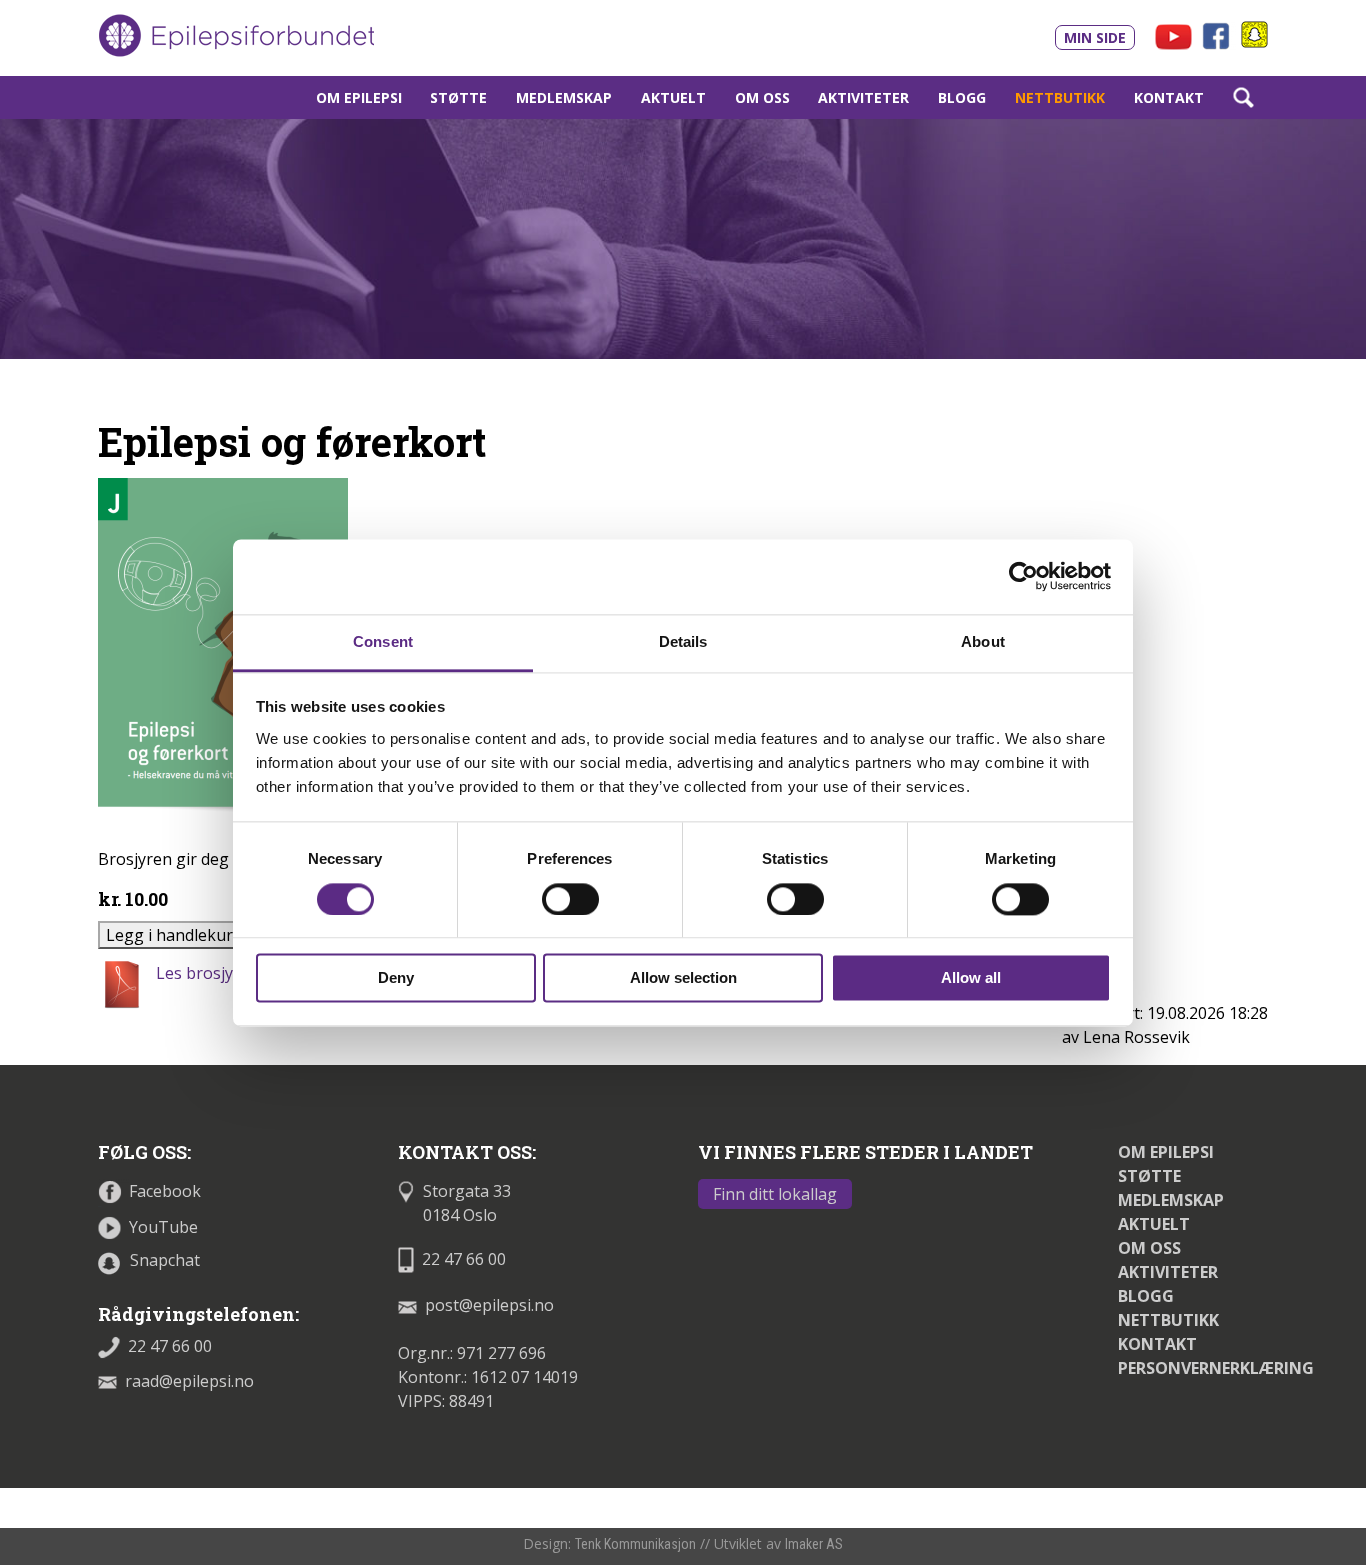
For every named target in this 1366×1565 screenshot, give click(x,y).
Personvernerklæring (1216, 1368)
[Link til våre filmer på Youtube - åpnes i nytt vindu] (1173, 35)
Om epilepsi (359, 97)
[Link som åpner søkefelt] (1243, 97)
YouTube (163, 1227)
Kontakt (1169, 97)
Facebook (165, 1191)
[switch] (570, 899)
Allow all (971, 978)
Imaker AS (814, 1544)
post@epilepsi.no (489, 1305)
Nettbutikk (1060, 97)
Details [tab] (683, 641)
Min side (1095, 37)
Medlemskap (564, 97)
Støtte (458, 97)
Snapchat (165, 1260)
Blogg (962, 97)
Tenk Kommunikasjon (635, 1544)
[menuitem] (358, 97)
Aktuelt (673, 97)
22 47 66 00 (170, 1346)
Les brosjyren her (222, 973)
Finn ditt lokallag (775, 1194)
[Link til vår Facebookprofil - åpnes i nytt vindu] (1219, 34)
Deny (396, 978)
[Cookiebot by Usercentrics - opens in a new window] (1023, 576)
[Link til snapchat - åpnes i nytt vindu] (1254, 33)
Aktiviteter (863, 97)
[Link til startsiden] (236, 36)
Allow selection (683, 978)
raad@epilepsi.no (189, 1381)
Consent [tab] (383, 641)
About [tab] (983, 641)
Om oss (762, 97)
